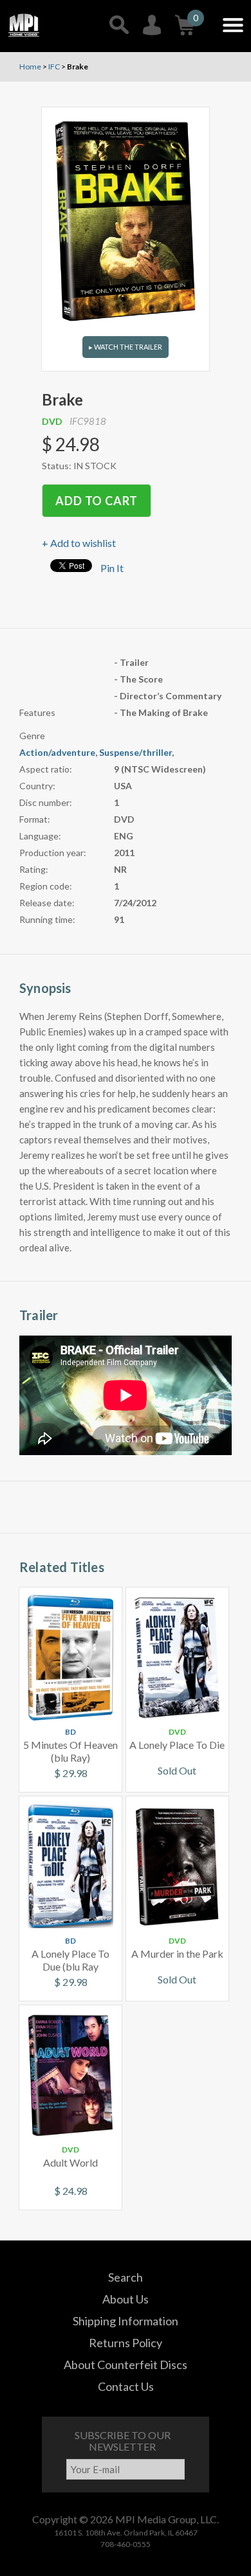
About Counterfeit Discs (126, 2365)
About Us (126, 2299)
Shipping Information (126, 2321)
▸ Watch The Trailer (126, 347)
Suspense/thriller (135, 752)
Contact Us (126, 2386)
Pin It (112, 568)
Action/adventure (57, 752)
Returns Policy (126, 2343)
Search (126, 2277)
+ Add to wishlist (79, 543)
